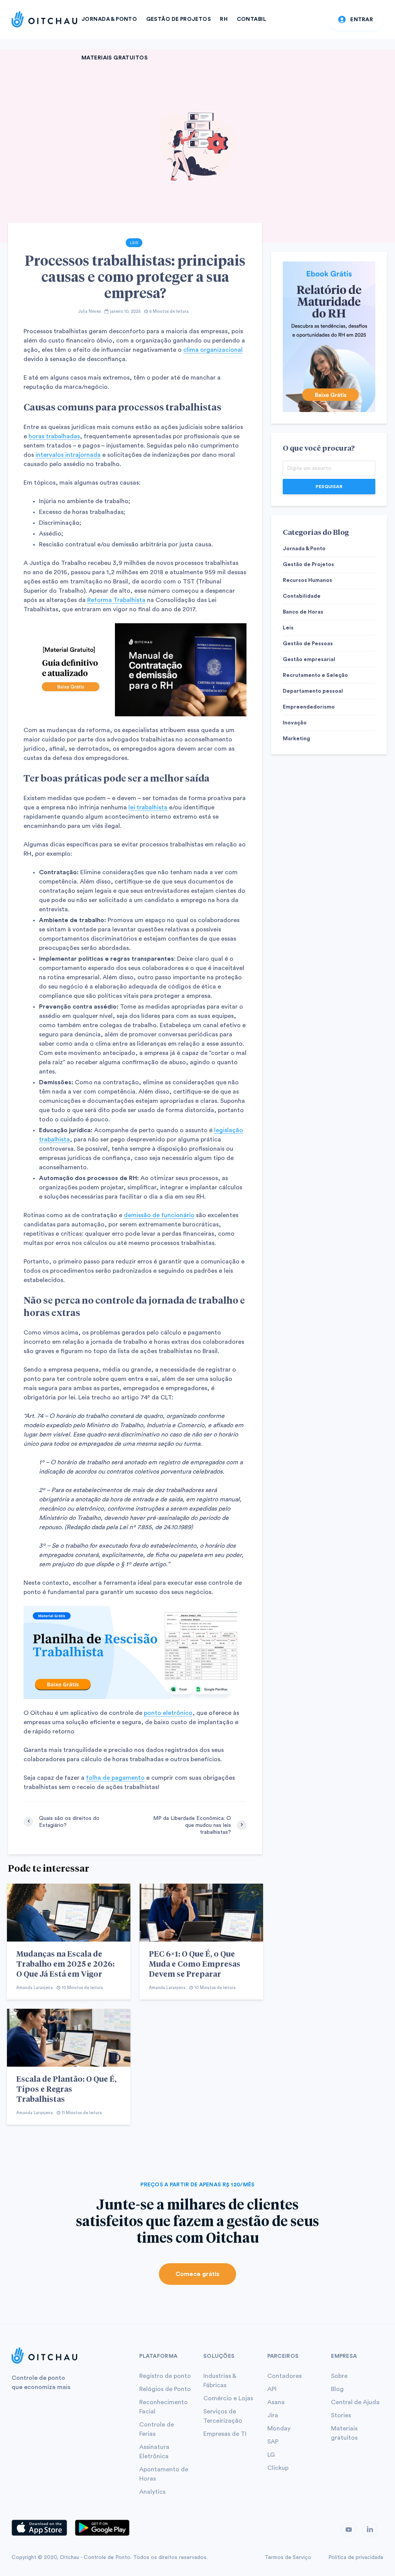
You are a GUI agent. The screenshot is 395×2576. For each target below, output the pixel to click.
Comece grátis (197, 2274)
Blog (337, 2389)
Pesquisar (329, 487)
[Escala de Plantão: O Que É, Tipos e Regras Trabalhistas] (69, 2037)
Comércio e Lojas (228, 2398)
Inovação (295, 723)
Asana (276, 2402)
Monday (279, 2428)
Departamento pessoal (313, 691)
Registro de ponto (165, 2376)
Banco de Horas (303, 612)
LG (271, 2455)
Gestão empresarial (309, 660)
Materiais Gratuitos (115, 58)
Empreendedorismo (309, 707)
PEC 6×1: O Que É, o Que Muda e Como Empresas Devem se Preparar (195, 1964)
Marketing (296, 739)
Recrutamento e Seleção (315, 675)
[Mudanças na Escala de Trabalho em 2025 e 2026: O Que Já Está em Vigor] (69, 1912)
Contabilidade (302, 596)
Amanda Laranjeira (35, 1988)
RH (224, 19)
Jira (273, 2415)
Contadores (284, 2376)
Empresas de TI (225, 2434)
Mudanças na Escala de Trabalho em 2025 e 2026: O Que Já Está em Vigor (65, 1964)
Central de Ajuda (355, 2402)
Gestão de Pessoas (308, 644)
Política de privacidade (356, 2557)
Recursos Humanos (307, 580)
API (272, 2389)
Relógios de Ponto (165, 2389)
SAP (273, 2442)
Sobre (339, 2376)
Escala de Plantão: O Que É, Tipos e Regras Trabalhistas (66, 2089)
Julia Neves (89, 311)
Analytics (152, 2492)
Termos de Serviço (288, 2557)
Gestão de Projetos (179, 19)
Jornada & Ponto (109, 19)
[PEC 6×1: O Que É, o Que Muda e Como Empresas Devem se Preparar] (201, 1912)
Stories (341, 2415)
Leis (134, 243)
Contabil (252, 19)
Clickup (278, 2468)
